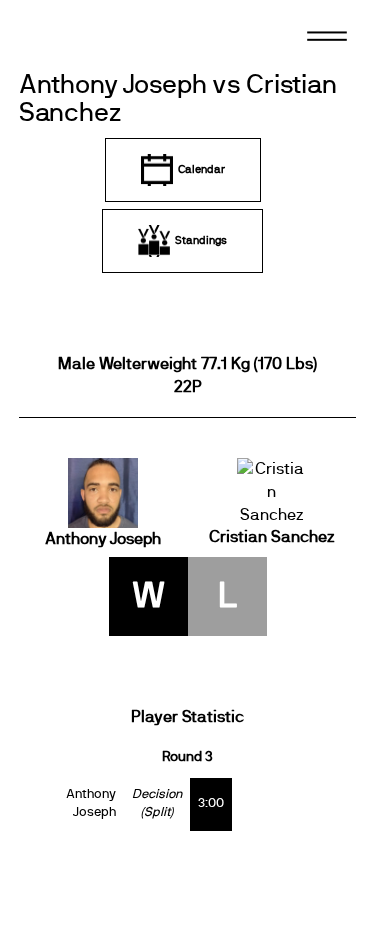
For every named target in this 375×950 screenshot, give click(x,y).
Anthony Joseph (103, 539)
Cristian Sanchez (272, 537)
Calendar (201, 169)
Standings (201, 240)
